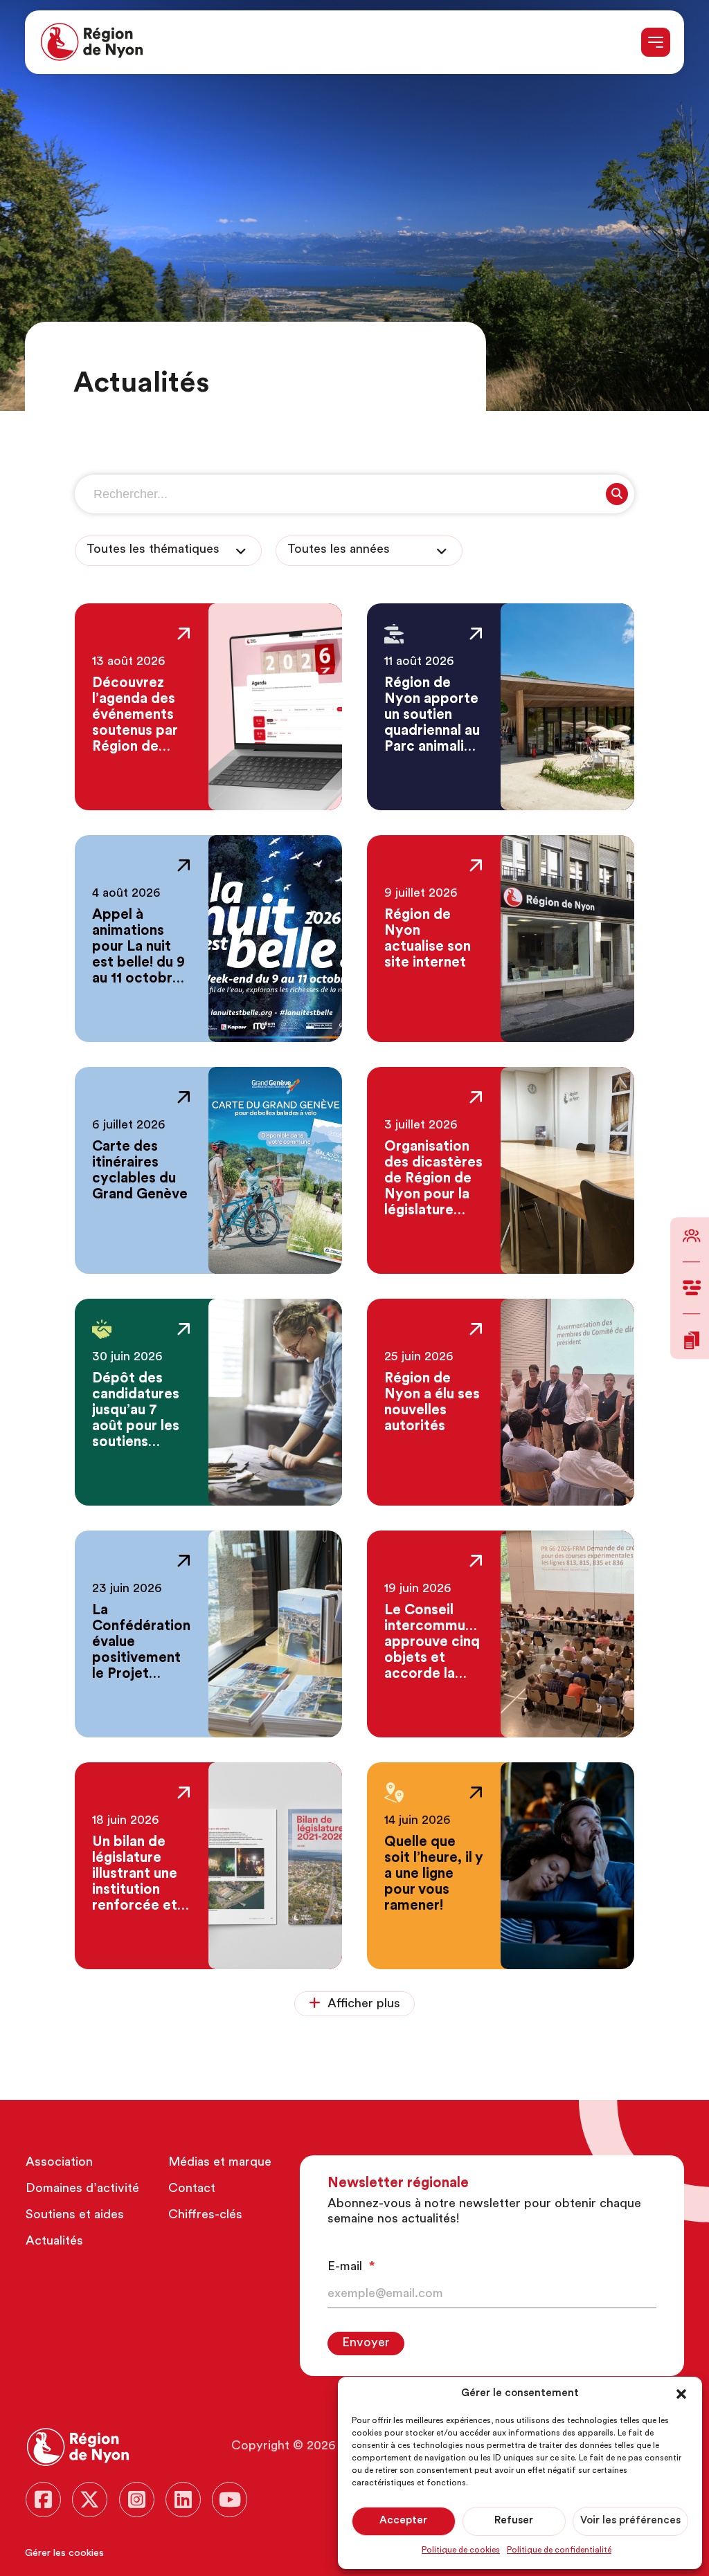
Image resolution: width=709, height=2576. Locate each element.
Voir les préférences (630, 2521)
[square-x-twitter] (90, 2500)
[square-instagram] (137, 2500)
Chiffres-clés (205, 2216)
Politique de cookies (461, 2550)
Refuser (514, 2521)
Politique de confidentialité (559, 2550)
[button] (681, 2394)
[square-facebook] (43, 2500)
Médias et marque (220, 2163)
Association (59, 2163)
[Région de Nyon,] (92, 42)
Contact (192, 2189)
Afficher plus (364, 2004)
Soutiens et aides (75, 2216)
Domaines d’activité (82, 2189)
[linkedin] (183, 2500)
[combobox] (168, 551)
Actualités (54, 2242)
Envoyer (366, 2344)
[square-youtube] (230, 2500)
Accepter (403, 2521)
